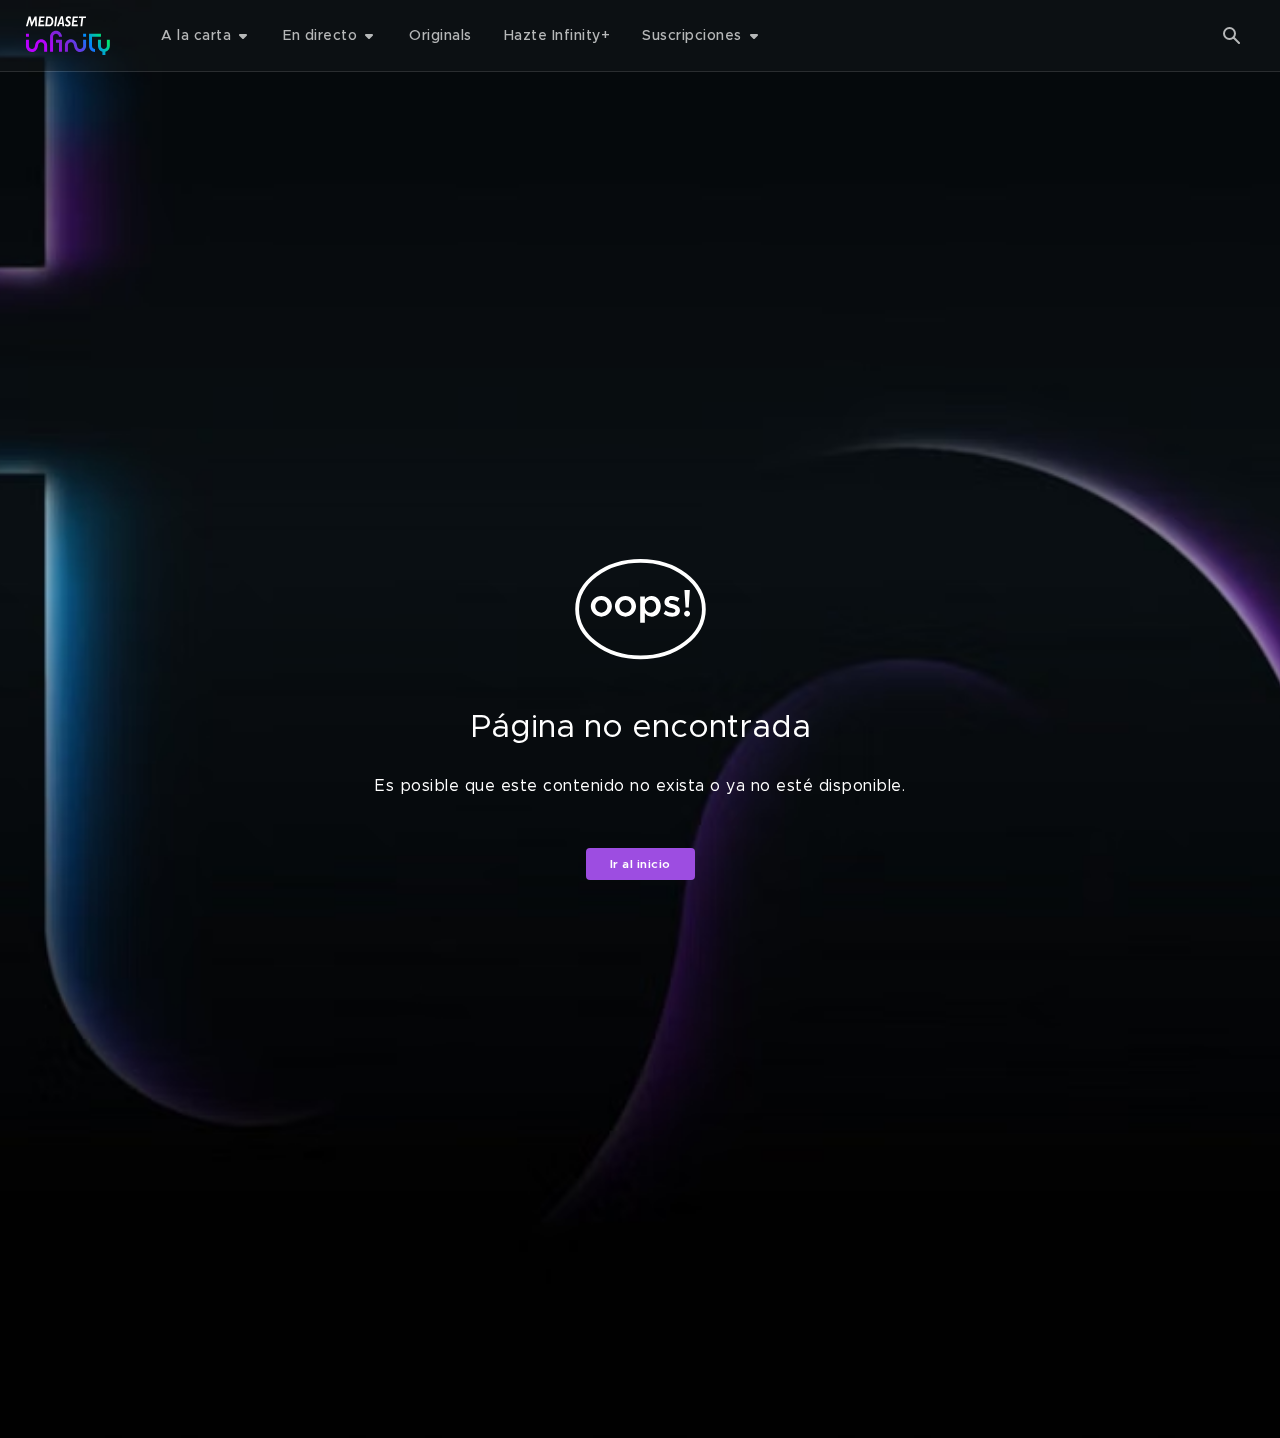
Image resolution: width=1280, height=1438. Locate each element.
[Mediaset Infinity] (68, 35)
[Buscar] (1232, 36)
